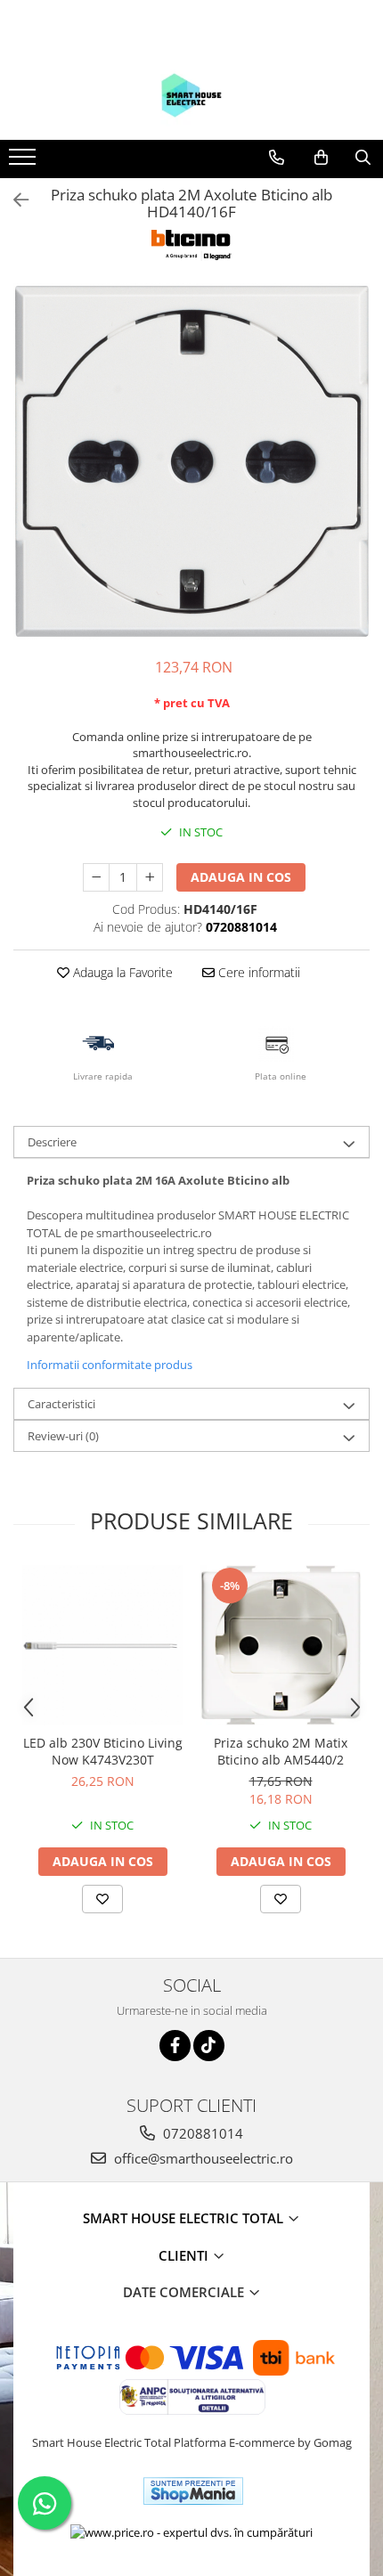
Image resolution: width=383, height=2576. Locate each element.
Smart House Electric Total (185, 2218)
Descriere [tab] (52, 1142)
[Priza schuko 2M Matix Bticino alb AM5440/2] (281, 1645)
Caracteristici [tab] (61, 1404)
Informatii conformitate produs (110, 1365)
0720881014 (201, 2133)
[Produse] (24, 162)
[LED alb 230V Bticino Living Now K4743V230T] (102, 1645)
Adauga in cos (241, 877)
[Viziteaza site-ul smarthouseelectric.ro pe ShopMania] (193, 2491)
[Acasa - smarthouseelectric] (191, 95)
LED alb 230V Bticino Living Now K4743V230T (103, 1751)
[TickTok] (209, 2046)
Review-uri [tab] (63, 1436)
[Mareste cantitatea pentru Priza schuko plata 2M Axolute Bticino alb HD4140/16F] (150, 877)
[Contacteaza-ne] (277, 158)
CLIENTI (185, 2255)
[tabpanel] (191, 461)
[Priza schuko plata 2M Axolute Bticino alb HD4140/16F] (191, 461)
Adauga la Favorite (121, 972)
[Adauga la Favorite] (102, 1899)
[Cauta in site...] (363, 158)
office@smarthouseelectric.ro (202, 2158)
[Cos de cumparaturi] (321, 158)
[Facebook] (175, 2046)
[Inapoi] (13, 200)
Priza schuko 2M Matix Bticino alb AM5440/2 (281, 1751)
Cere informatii (257, 972)
